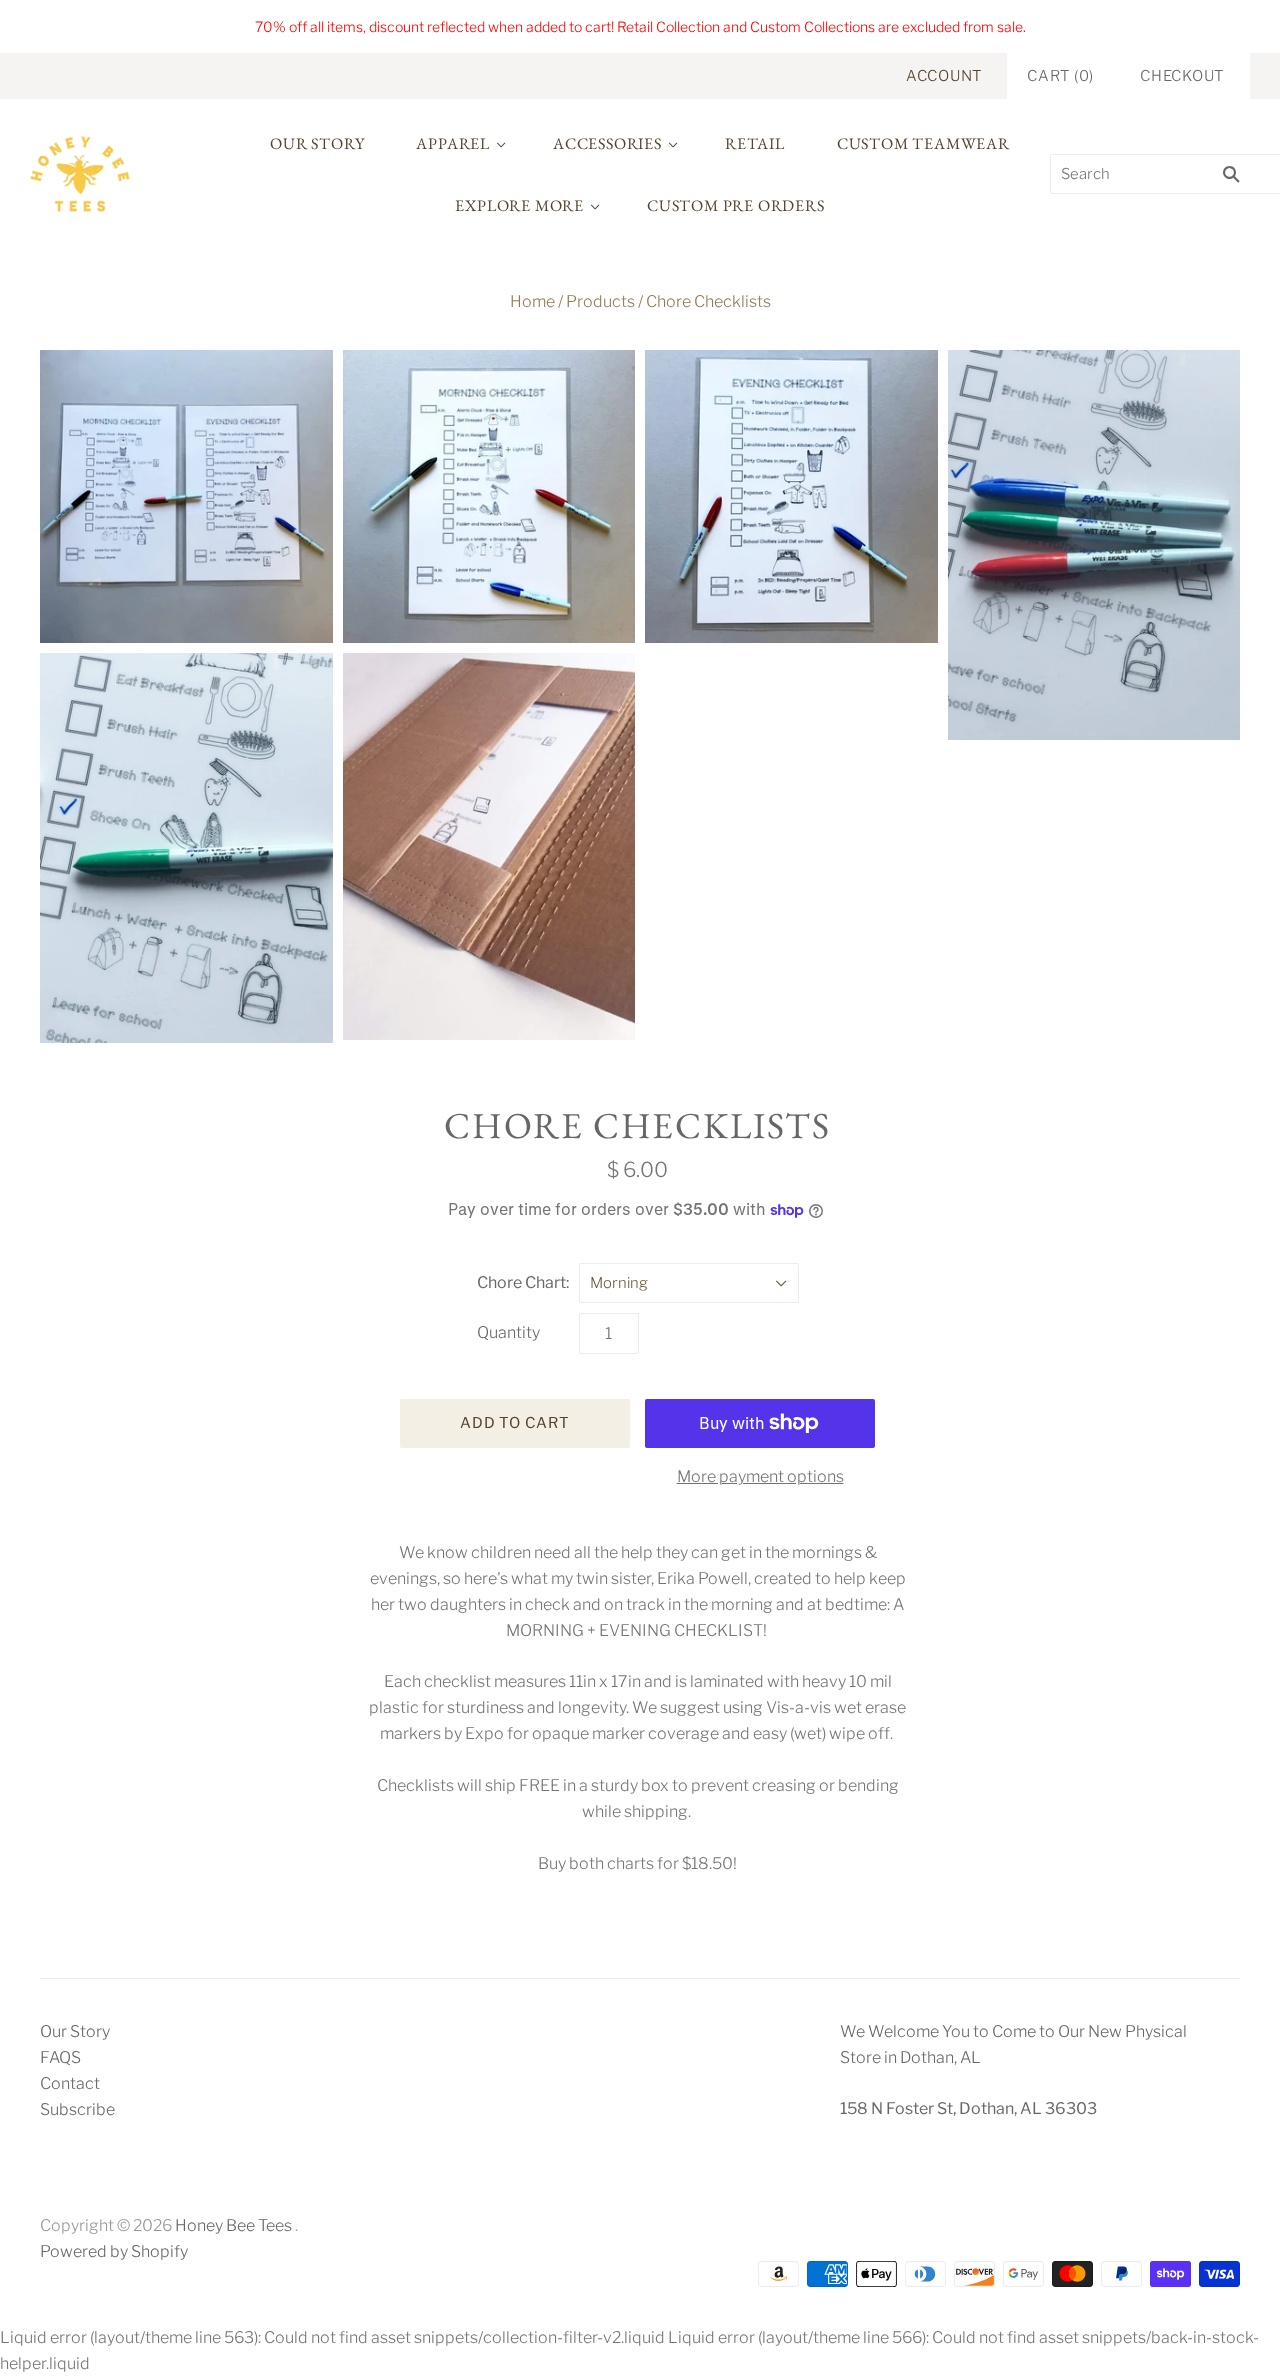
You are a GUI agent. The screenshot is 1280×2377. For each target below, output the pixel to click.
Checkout (1182, 76)
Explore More (519, 205)
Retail (755, 143)
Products (600, 301)
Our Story (317, 143)
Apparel (453, 143)
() (1060, 76)
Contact (70, 2083)
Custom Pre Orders (736, 205)
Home (532, 301)
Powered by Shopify (114, 2251)
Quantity (508, 1332)
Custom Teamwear (923, 143)
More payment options (760, 1476)
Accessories (607, 143)
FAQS (60, 2057)
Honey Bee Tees (233, 2225)
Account (944, 76)
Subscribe (77, 2109)
